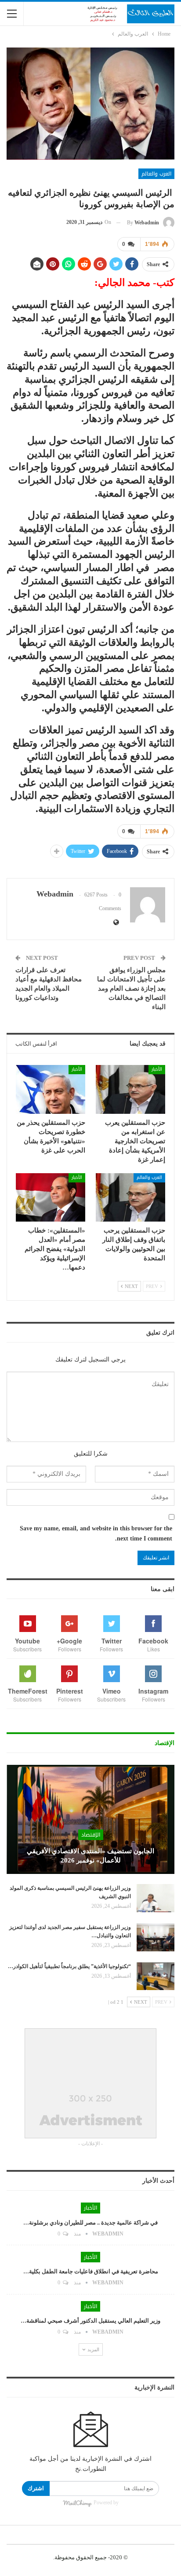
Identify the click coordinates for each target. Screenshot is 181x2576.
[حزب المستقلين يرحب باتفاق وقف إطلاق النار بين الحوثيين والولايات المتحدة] (130, 1198)
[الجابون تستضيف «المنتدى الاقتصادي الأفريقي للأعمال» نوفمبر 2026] (90, 1819)
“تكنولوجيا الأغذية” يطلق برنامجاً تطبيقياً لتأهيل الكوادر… (69, 1966)
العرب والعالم (156, 174)
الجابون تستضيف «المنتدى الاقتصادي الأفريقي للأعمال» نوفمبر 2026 (90, 1856)
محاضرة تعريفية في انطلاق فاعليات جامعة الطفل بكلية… (91, 2271)
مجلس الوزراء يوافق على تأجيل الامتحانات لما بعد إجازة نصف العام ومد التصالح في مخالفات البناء (131, 988)
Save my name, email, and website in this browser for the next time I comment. (96, 1534)
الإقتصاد (91, 1835)
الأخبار (157, 1069)
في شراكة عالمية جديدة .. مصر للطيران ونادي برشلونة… (90, 2223)
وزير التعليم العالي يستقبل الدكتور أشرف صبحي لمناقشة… (90, 2321)
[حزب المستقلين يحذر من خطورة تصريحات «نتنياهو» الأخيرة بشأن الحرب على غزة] (51, 1089)
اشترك (36, 2488)
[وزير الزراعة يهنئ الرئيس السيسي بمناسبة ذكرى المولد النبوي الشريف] (156, 1898)
